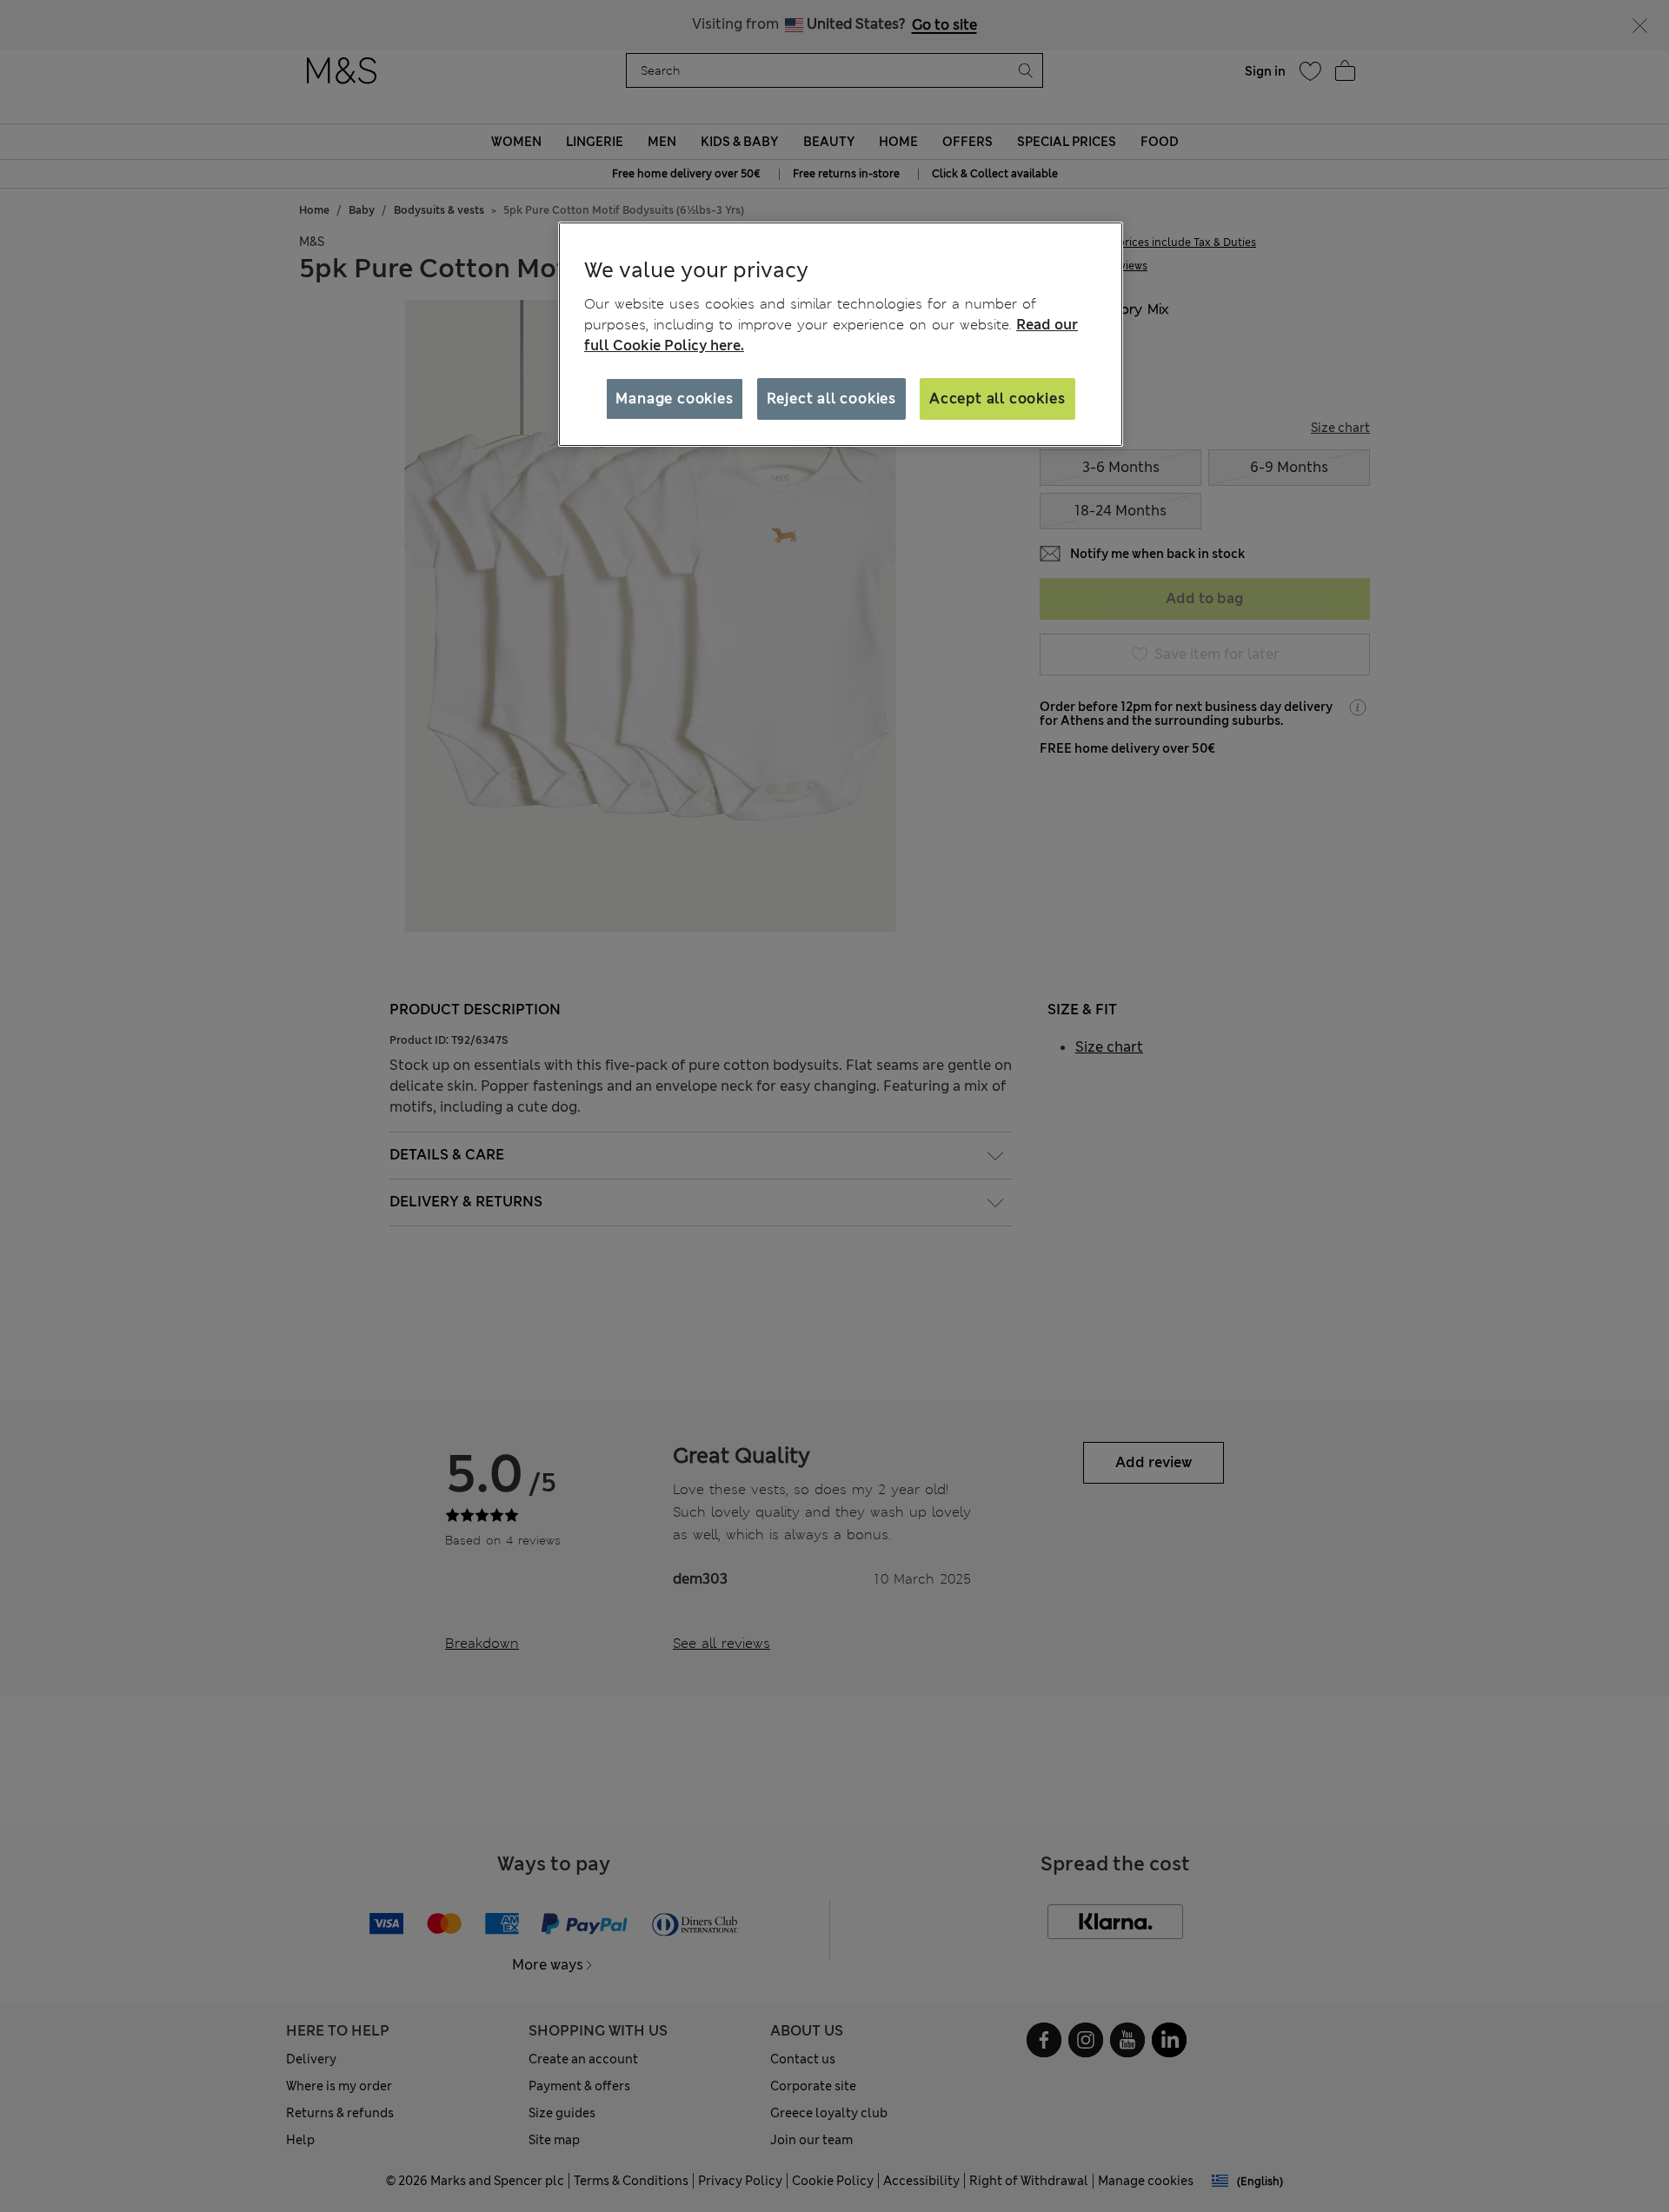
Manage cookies (674, 399)
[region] (841, 335)
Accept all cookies (997, 399)
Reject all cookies (831, 399)
